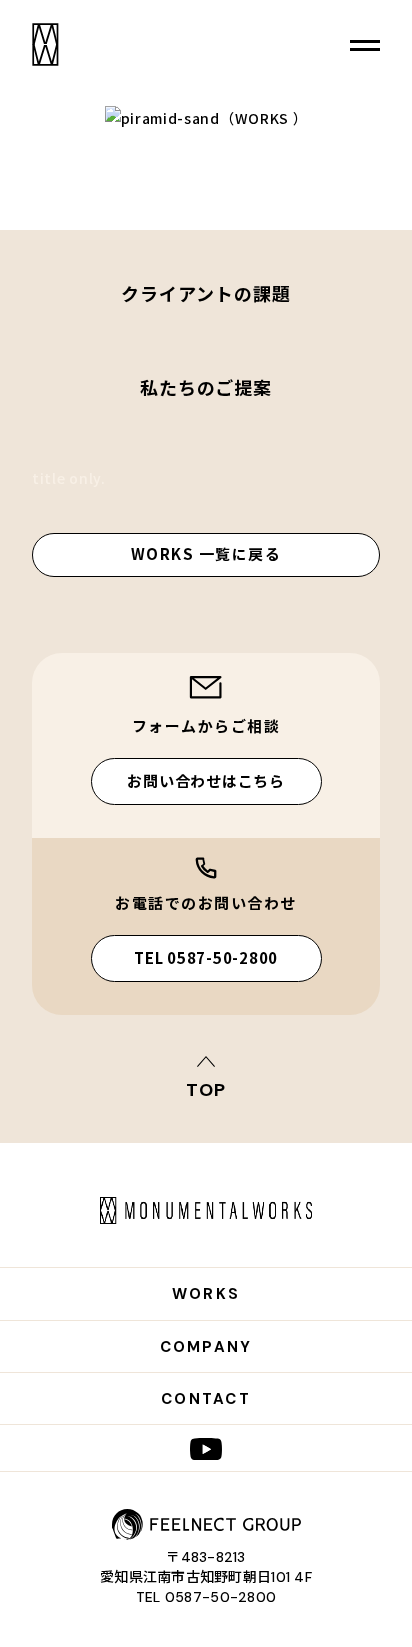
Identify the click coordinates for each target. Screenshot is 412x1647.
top (206, 1088)
